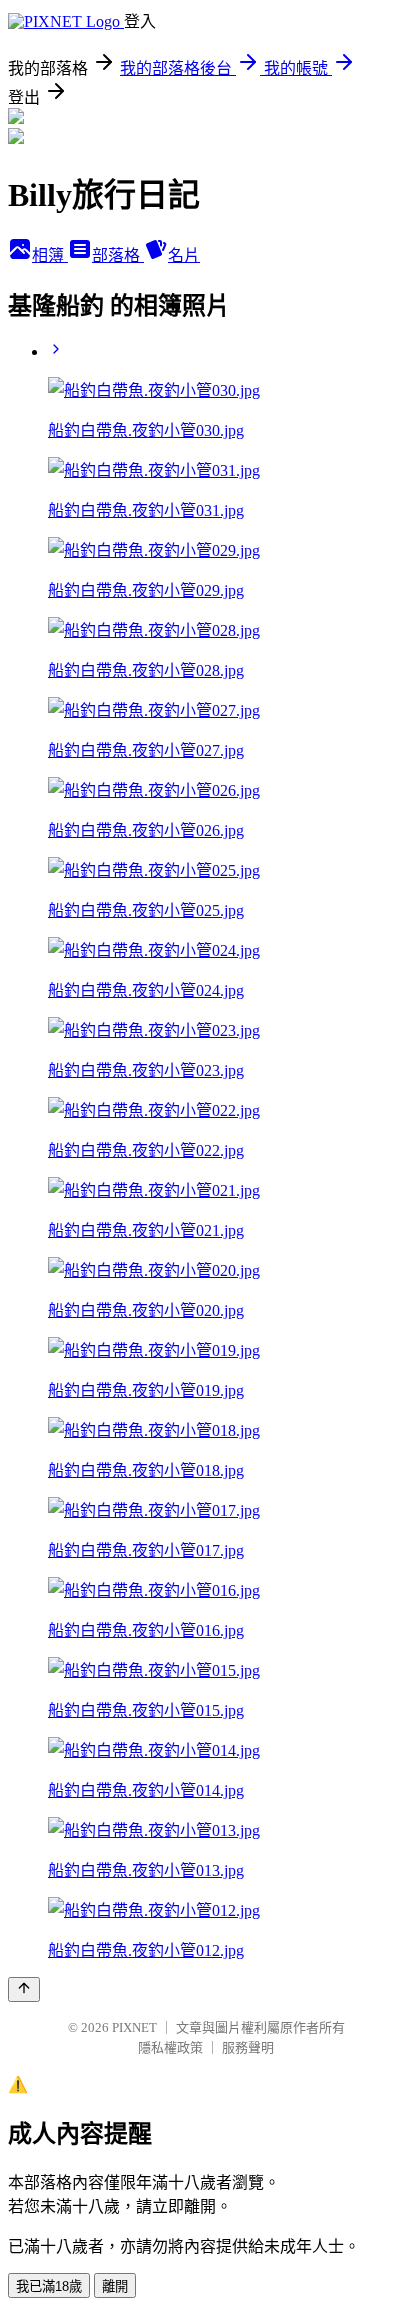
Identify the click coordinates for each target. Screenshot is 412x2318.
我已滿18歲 (49, 2286)
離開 (115, 2286)
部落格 (118, 255)
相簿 (50, 255)
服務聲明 (248, 2047)
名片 (184, 255)
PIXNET (134, 2027)
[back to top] (24, 1989)
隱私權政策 (170, 2047)
